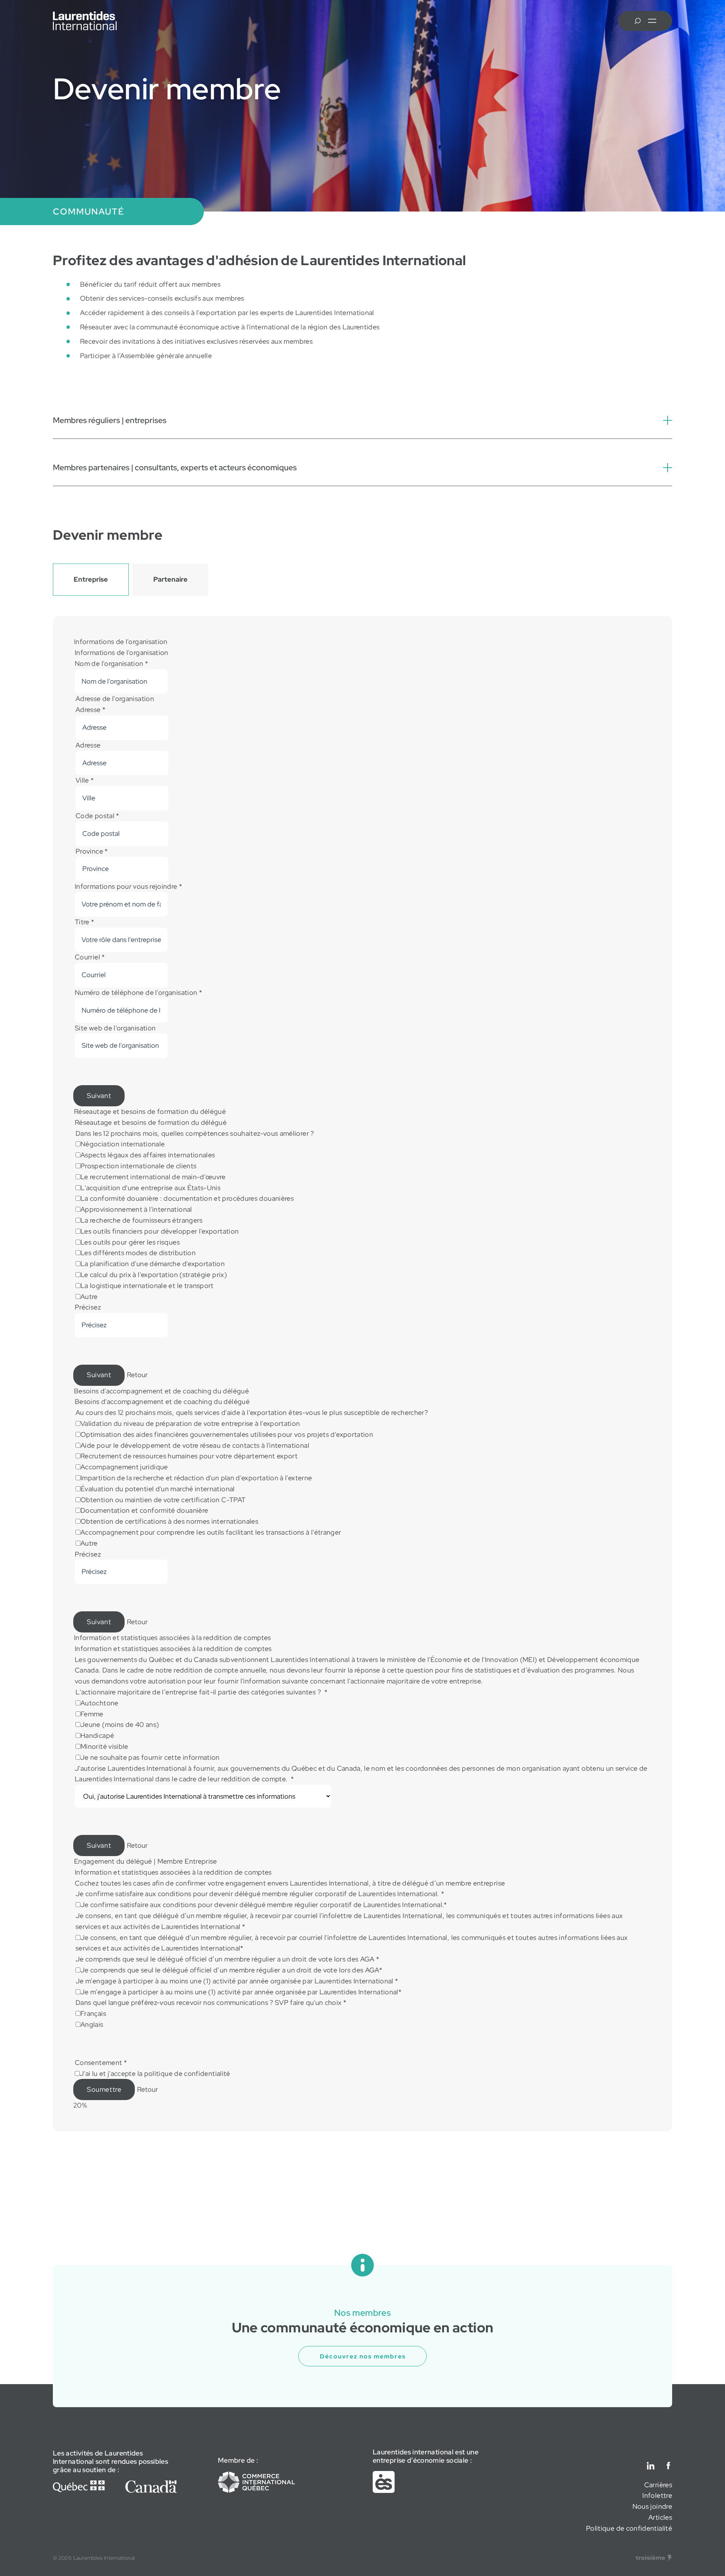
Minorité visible (104, 1746)
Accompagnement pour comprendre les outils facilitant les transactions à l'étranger (211, 1532)
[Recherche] (638, 21)
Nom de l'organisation (111, 663)
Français (93, 2013)
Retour (137, 1375)
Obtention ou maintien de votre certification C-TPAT (163, 1500)
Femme (92, 1714)
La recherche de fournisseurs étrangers (142, 1220)
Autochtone (99, 1703)
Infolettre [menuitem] (657, 2495)
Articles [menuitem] (660, 2517)
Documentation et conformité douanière (144, 1510)
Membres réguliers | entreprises (110, 420)
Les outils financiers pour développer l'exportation (160, 1231)
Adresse (90, 710)
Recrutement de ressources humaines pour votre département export (189, 1456)
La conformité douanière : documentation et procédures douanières (187, 1198)
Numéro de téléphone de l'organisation (138, 992)
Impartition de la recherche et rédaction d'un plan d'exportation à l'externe (196, 1478)
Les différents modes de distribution (138, 1253)
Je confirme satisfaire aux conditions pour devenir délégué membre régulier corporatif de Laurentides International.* (264, 1905)
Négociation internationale (123, 1144)
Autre (89, 1296)
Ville (85, 780)
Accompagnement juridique (124, 1467)
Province (92, 851)
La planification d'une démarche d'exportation (153, 1264)
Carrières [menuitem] (658, 2485)
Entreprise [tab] (91, 579)
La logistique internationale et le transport (147, 1286)
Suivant (99, 1096)
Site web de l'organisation (115, 1028)
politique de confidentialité (187, 2073)
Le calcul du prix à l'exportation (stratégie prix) (154, 1275)
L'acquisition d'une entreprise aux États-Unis (150, 1188)
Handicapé (97, 1735)
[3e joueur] (654, 2558)
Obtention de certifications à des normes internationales (169, 1521)
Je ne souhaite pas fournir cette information (150, 1757)
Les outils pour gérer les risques (130, 1242)
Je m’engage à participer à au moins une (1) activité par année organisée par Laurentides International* (241, 1992)
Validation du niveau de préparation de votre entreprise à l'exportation (190, 1423)
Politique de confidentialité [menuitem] (629, 2528)
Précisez (88, 1307)
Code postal (97, 816)
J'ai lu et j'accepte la (155, 2073)
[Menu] (652, 21)
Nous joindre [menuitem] (652, 2506)
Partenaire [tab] (170, 579)
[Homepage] (85, 21)
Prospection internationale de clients (138, 1166)
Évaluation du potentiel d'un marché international (158, 1489)
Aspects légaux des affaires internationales (148, 1155)
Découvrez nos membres (363, 2356)
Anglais (92, 2024)
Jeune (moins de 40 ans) (120, 1724)
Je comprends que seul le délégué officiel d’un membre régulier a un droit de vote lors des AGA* (231, 1970)
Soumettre (104, 2089)
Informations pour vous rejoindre (128, 886)
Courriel (90, 957)
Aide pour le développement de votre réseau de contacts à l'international (195, 1445)
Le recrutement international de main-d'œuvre (153, 1177)
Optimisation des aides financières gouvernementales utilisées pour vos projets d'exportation (227, 1434)
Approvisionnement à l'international (136, 1209)
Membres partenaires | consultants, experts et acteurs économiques (175, 467)
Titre (85, 922)
